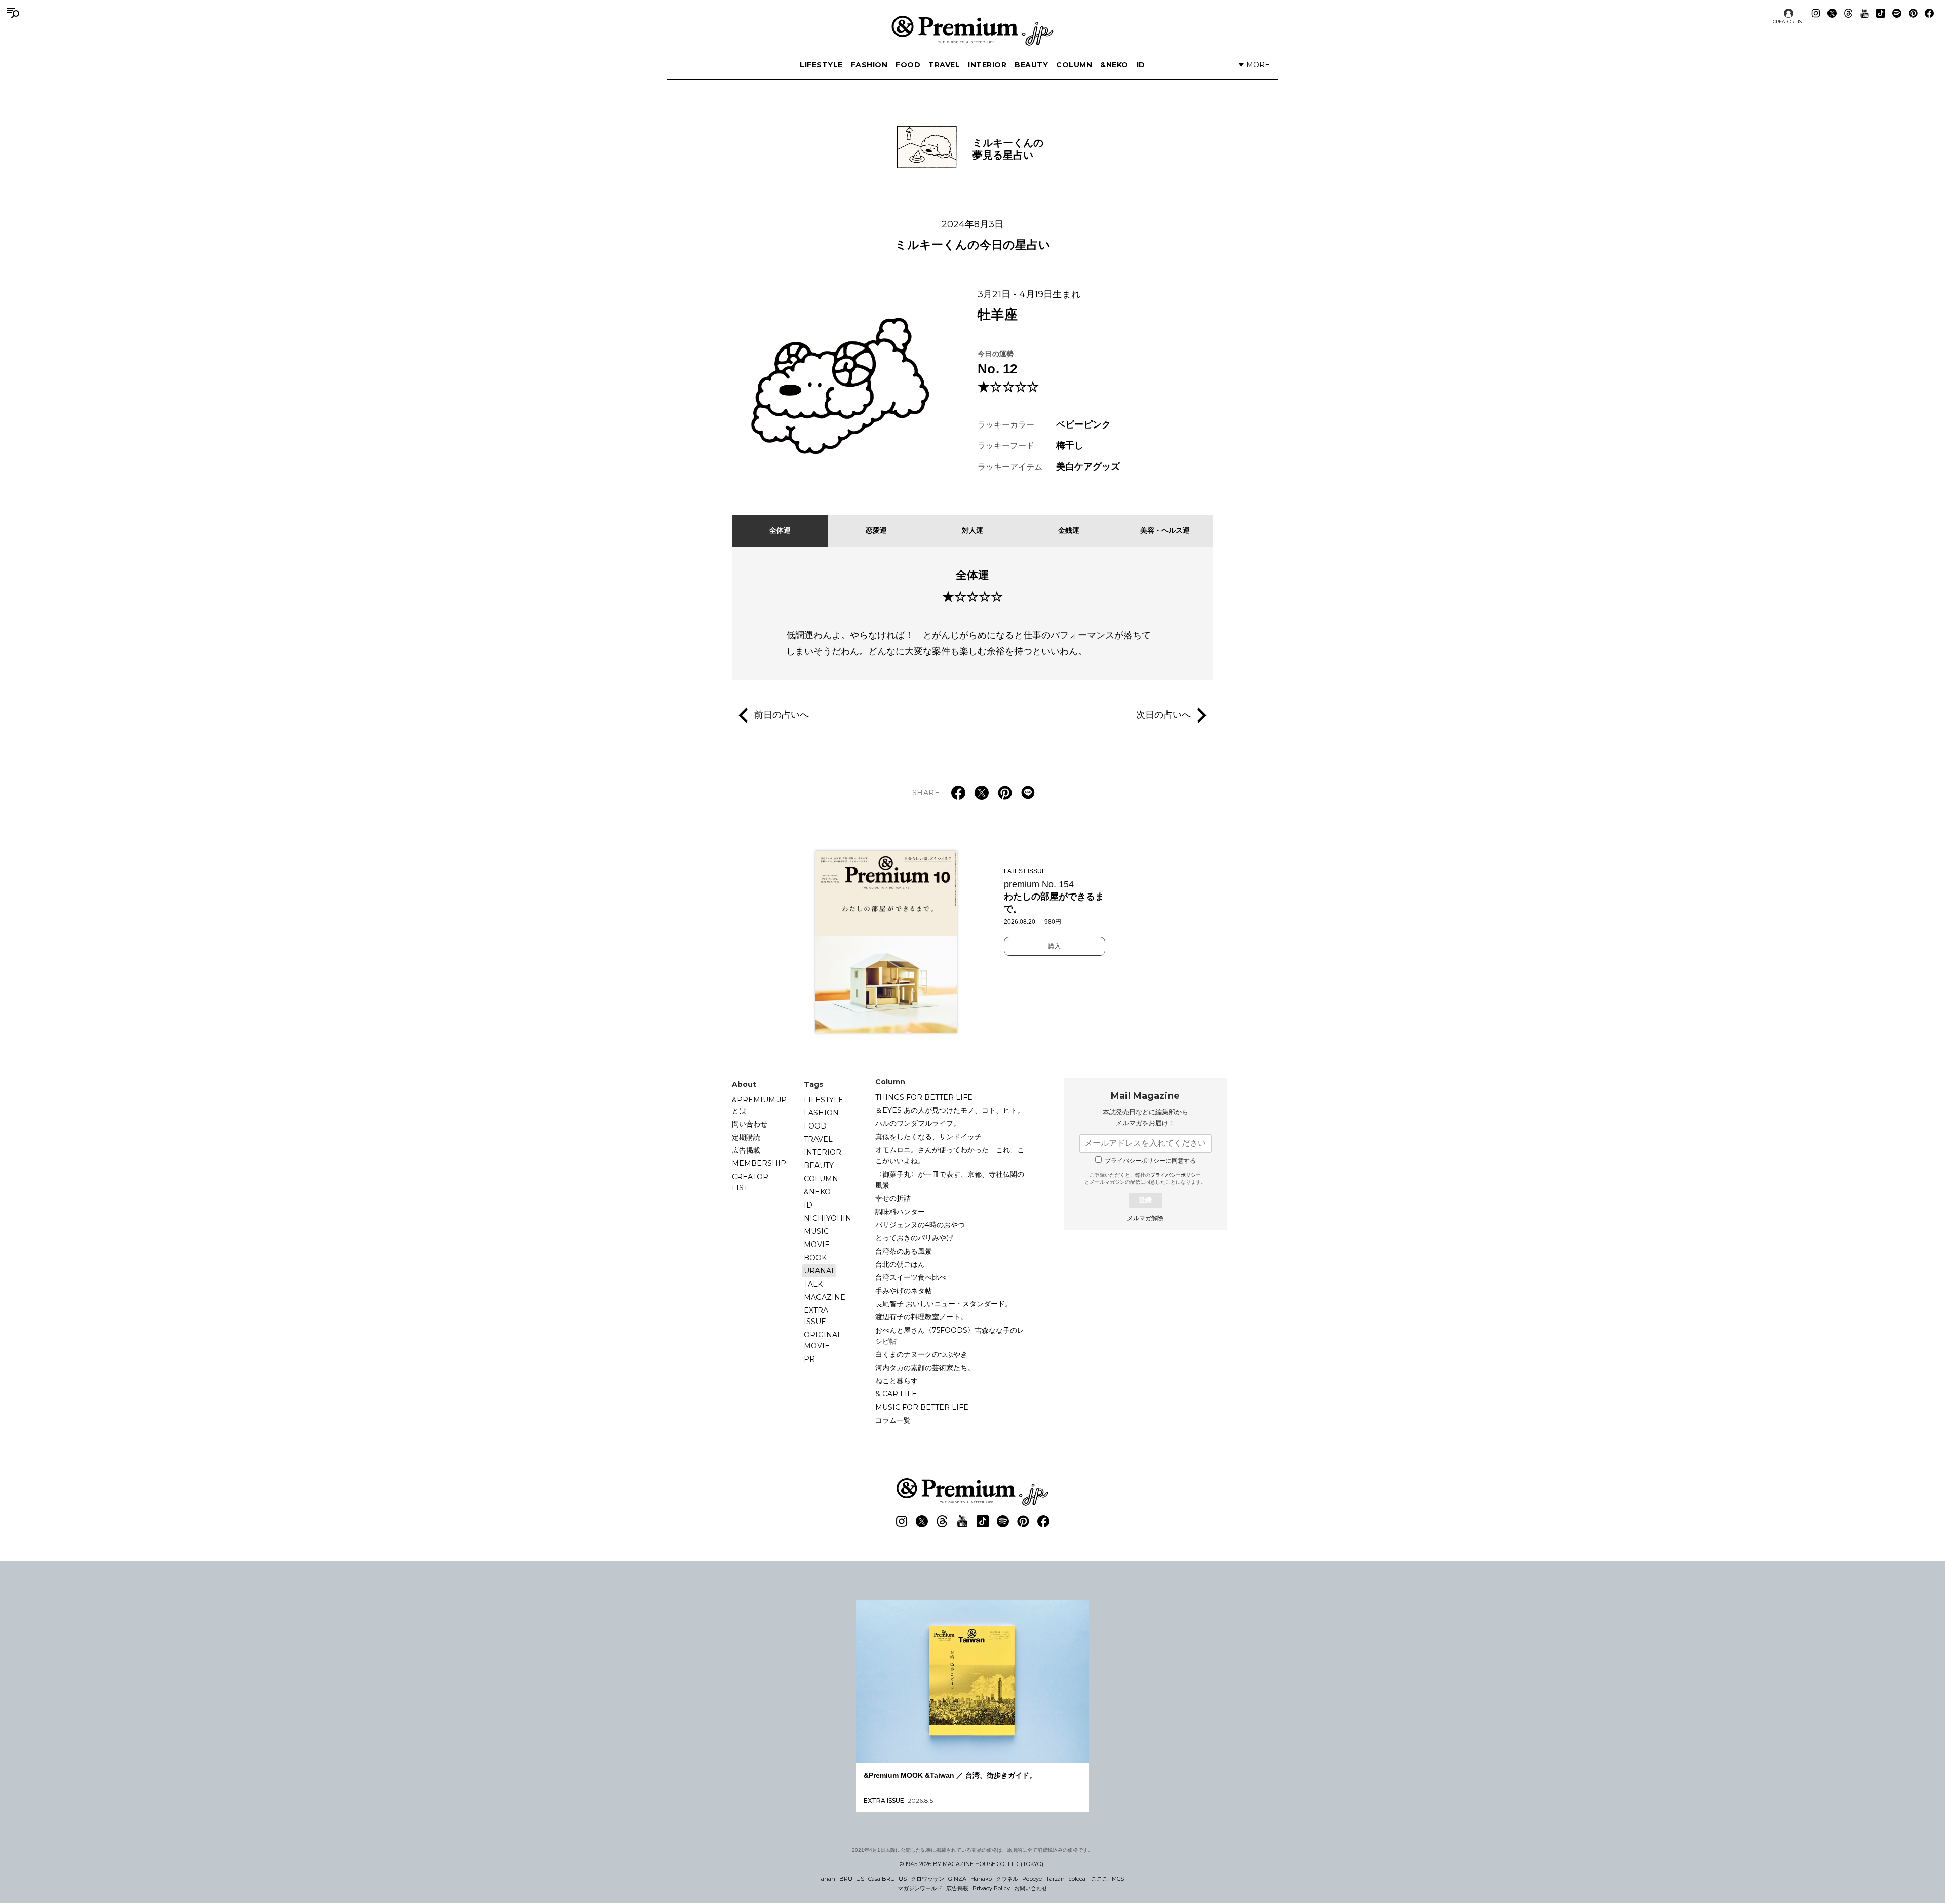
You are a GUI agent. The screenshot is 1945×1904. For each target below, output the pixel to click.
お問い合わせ (1031, 1888)
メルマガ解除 (1145, 1218)
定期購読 (746, 1137)
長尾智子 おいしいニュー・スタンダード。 (944, 1304)
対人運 (972, 530)
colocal (1078, 1879)
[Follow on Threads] (1848, 13)
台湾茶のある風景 (904, 1251)
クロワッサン (927, 1879)
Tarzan (1055, 1879)
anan (828, 1879)
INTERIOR (987, 65)
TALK (813, 1284)
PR (809, 1359)
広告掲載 (746, 1150)
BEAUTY (1031, 65)
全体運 (780, 530)
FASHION (869, 65)
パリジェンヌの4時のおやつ (920, 1225)
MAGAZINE (825, 1297)
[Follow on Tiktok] (1881, 13)
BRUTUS (852, 1879)
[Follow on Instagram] (1816, 13)
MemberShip (759, 1163)
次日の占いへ (1163, 714)
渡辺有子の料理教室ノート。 (921, 1317)
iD (1141, 65)
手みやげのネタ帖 (904, 1291)
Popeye (1032, 1879)
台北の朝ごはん (900, 1264)
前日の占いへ (782, 714)
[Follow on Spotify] (1897, 13)
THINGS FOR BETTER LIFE (924, 1097)
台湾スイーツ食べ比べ (911, 1277)
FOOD (908, 65)
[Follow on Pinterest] (1913, 13)
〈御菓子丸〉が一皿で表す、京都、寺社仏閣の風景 (950, 1180)
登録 (1145, 1200)
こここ (1099, 1879)
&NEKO (1114, 65)
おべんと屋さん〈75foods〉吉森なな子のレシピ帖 (950, 1336)
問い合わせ (750, 1124)
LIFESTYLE (821, 65)
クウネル (1007, 1879)
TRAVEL (944, 65)
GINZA (957, 1879)
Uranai (819, 1271)
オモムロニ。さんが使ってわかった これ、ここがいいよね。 (950, 1155)
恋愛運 (876, 530)
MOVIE (817, 1245)
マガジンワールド (920, 1888)
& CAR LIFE (896, 1394)
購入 (1055, 946)
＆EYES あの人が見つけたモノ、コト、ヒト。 (950, 1110)
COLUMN (1074, 65)
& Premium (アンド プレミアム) (972, 30)
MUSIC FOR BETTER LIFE (922, 1407)
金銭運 (1069, 530)
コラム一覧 (893, 1420)
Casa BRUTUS (887, 1879)
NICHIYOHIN (828, 1218)
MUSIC (816, 1231)
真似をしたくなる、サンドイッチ (928, 1137)
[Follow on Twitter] (1832, 13)
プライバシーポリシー (1176, 1175)
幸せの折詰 (893, 1198)
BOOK (815, 1258)
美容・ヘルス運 (1165, 530)
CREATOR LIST (1788, 22)
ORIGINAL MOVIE (823, 1340)
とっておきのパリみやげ (914, 1238)
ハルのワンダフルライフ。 (918, 1123)
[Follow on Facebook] (1929, 13)
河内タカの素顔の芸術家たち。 (925, 1368)
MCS (1118, 1879)
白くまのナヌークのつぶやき (921, 1354)
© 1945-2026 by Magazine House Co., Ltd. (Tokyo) (971, 1864)
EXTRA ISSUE (816, 1316)
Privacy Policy (991, 1888)
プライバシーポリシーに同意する (1150, 1161)
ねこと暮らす (897, 1381)
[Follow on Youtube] (1864, 13)
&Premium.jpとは (759, 1105)
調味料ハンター (900, 1212)
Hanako (981, 1879)
